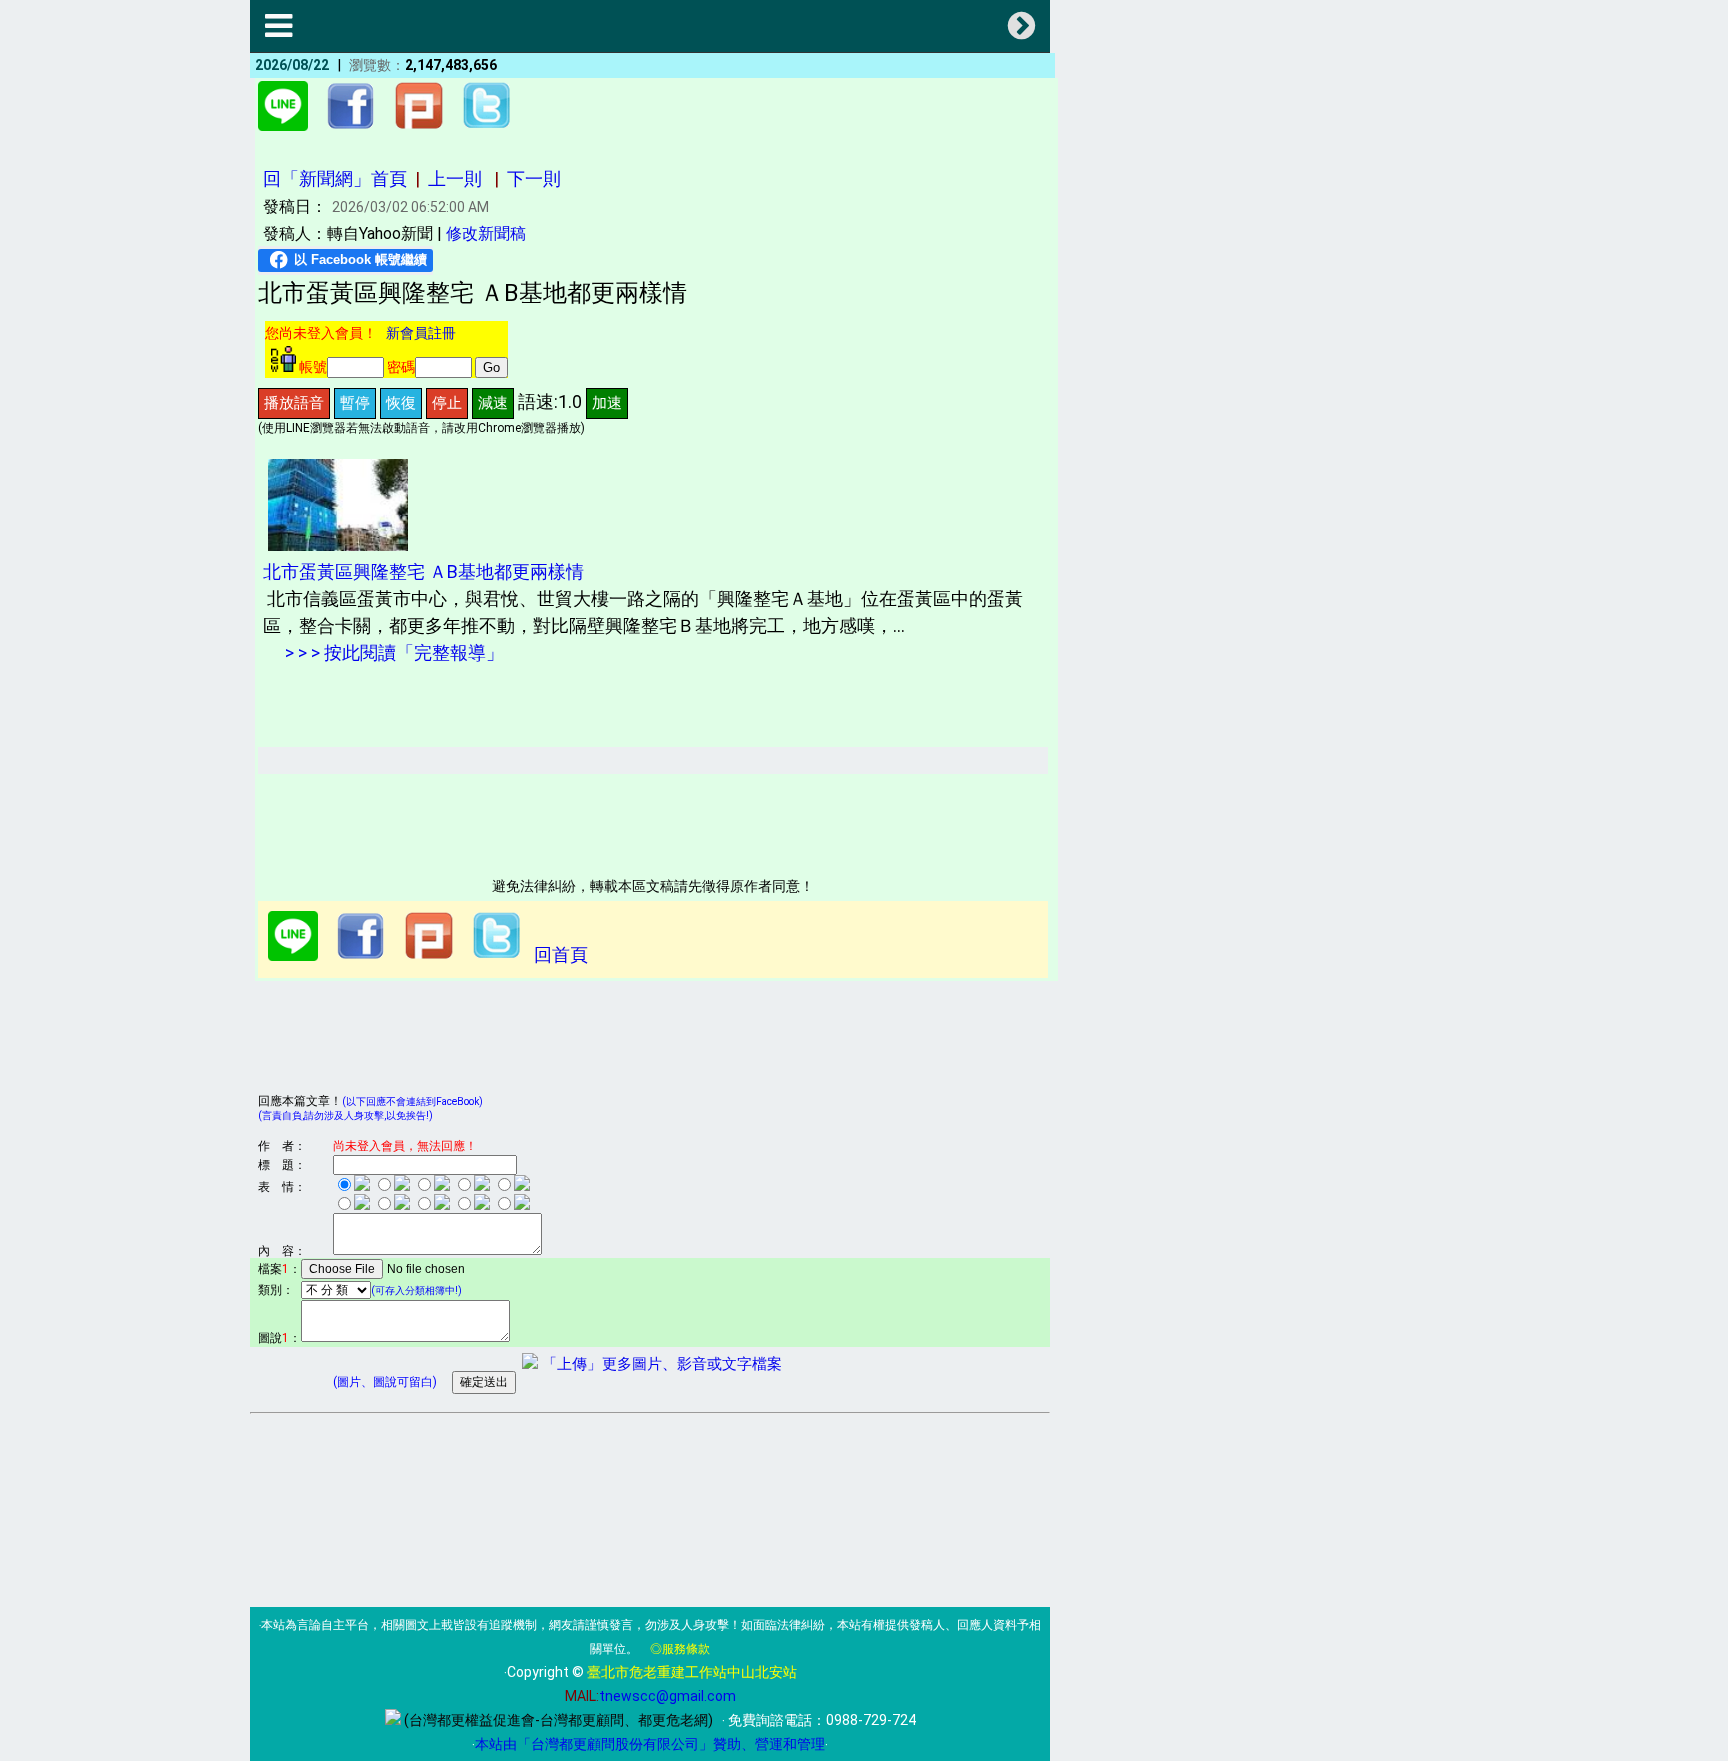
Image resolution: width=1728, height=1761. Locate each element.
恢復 (401, 402)
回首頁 (561, 954)
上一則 (455, 178)
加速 (607, 402)
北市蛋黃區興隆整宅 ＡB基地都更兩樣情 (423, 571)
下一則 (534, 178)
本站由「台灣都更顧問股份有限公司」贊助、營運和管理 (650, 1744)
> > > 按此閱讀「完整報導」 (392, 652)
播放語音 (294, 402)
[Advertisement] (622, 819)
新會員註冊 (421, 333)
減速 (493, 402)
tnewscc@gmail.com (667, 1696)
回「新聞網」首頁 (335, 178)
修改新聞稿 (486, 233)
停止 (447, 402)
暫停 (355, 402)
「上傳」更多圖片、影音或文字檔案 (660, 1364)
